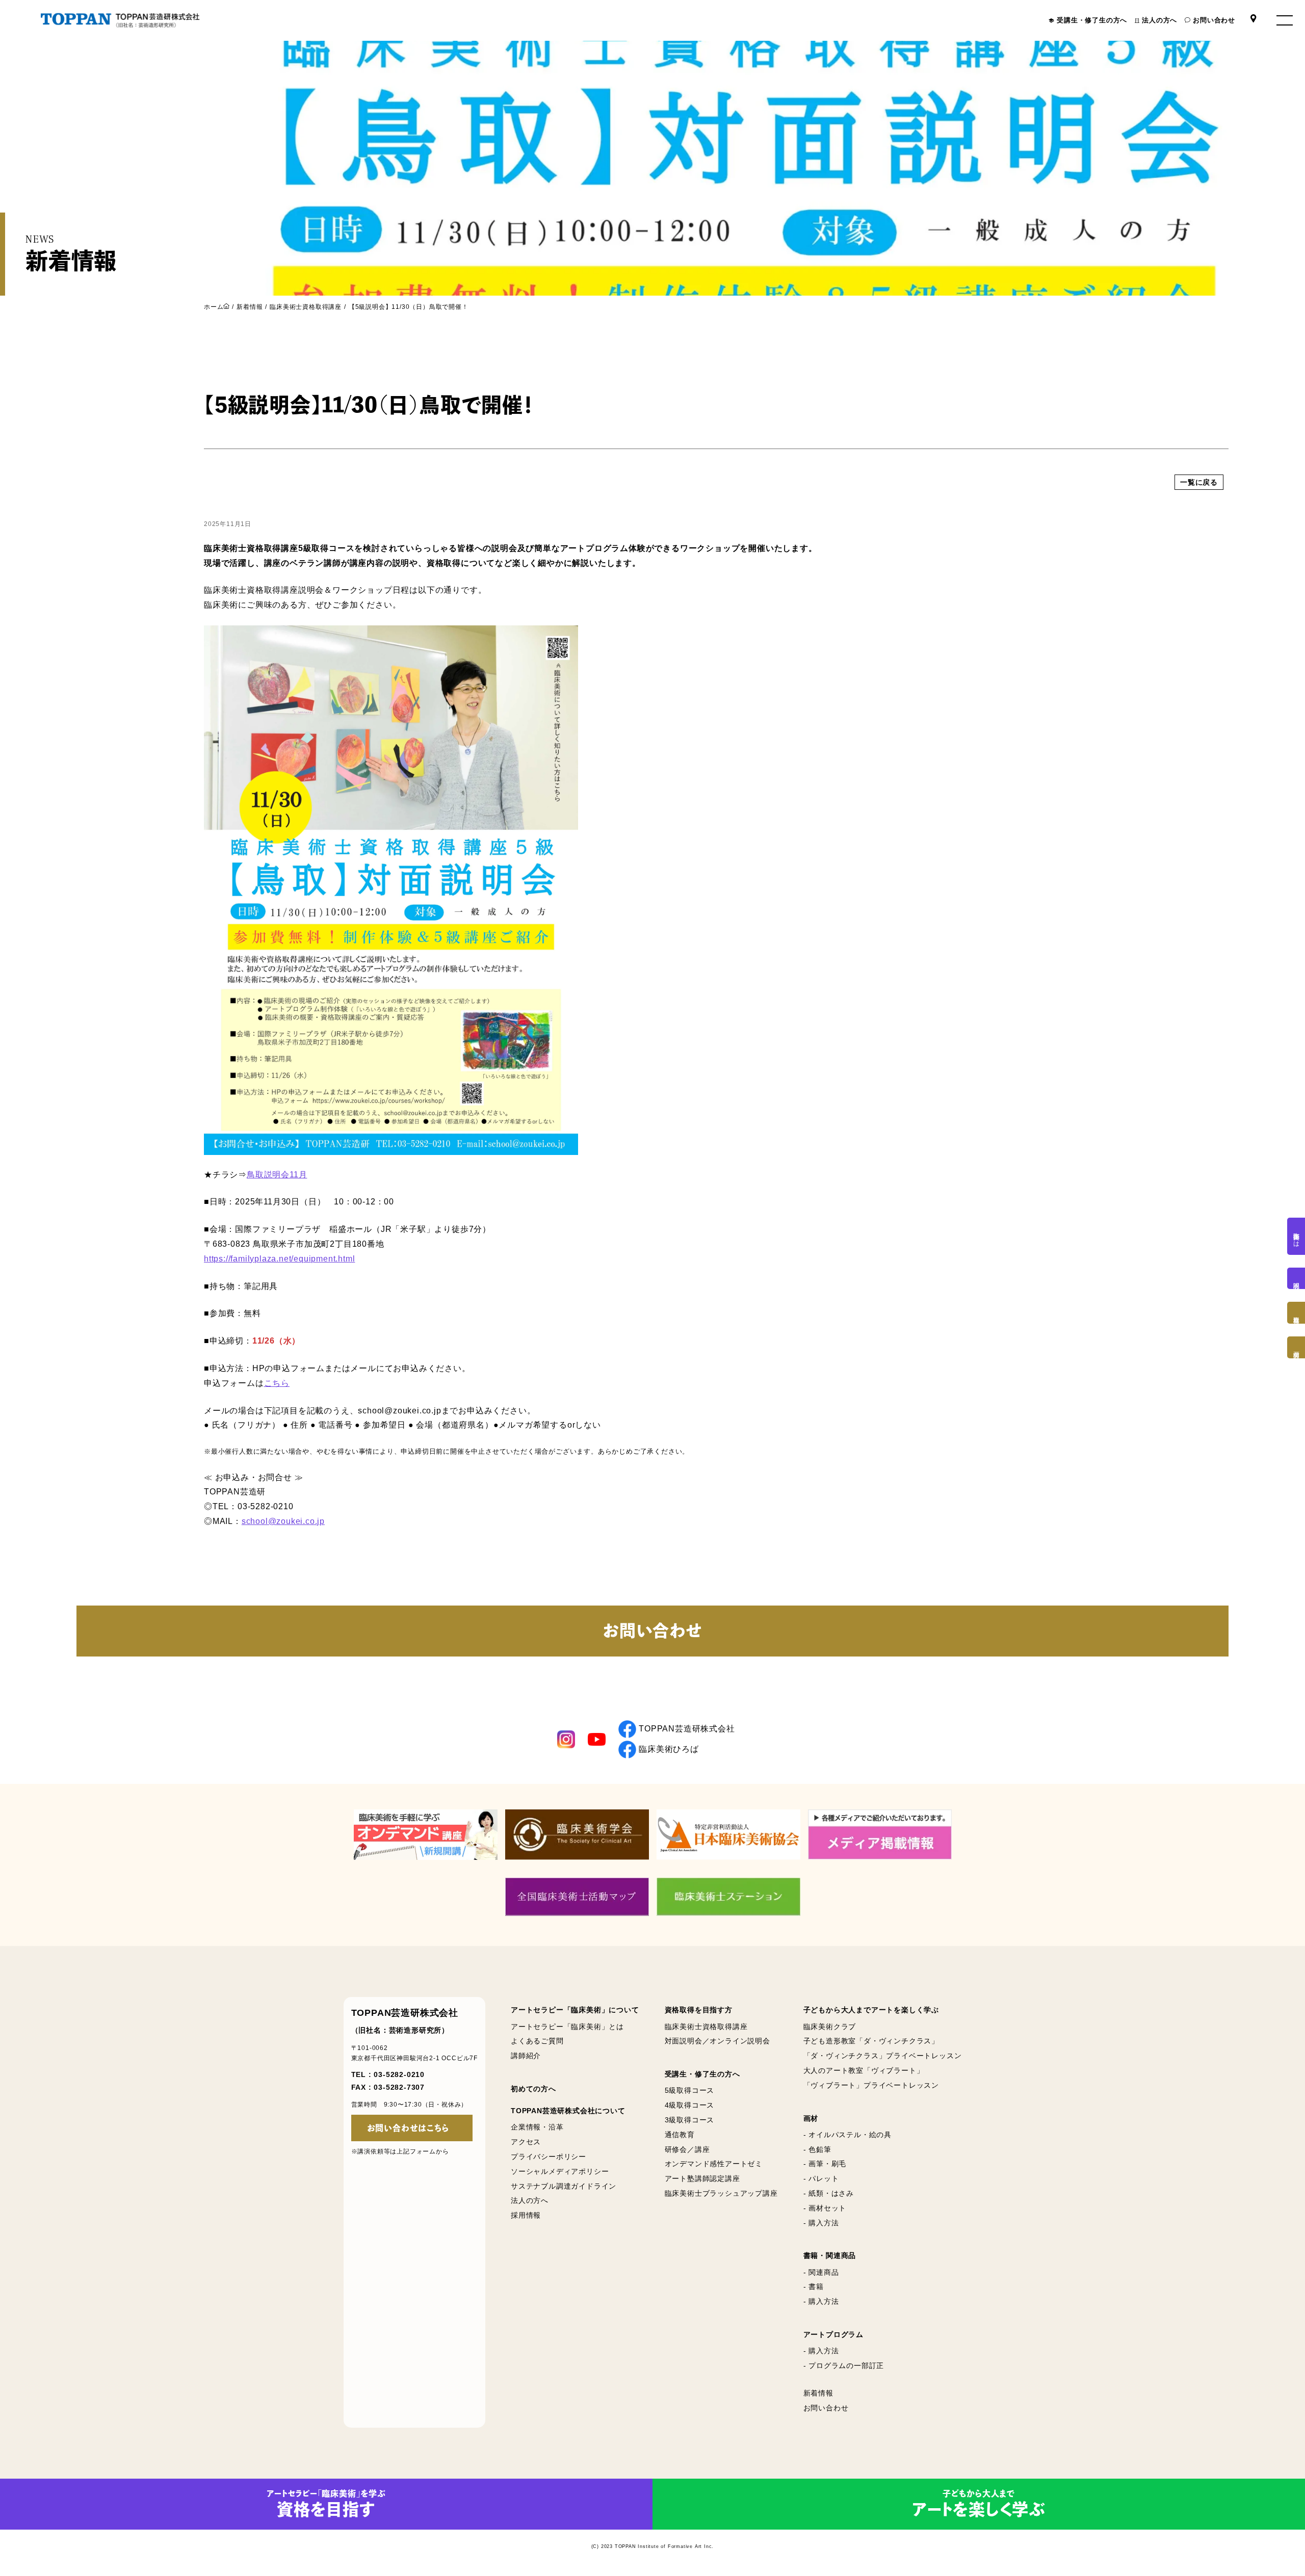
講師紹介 (526, 2056)
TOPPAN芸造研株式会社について (568, 2111)
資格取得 (1296, 1313)
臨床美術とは (1296, 1236)
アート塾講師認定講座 (702, 2178)
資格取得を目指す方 (699, 2010)
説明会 (1296, 1278)
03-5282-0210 (399, 2074)
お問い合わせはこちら (408, 2128)
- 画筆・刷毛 (825, 2164)
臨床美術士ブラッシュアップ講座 (721, 2193)
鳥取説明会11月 (277, 1175)
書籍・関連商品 (830, 2255)
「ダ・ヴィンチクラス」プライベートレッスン (883, 2056)
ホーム (214, 307)
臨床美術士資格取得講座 (306, 307)
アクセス (526, 2142)
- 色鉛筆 (817, 2149)
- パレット (821, 2178)
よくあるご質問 (537, 2041)
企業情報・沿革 (537, 2127)
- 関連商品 (821, 2272)
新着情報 (250, 307)
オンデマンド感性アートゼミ (714, 2164)
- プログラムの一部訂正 (844, 2365)
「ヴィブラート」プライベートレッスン (871, 2085)
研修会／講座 (687, 2149)
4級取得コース (690, 2105)
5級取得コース (690, 2090)
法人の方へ (1159, 20)
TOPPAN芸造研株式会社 (687, 1729)
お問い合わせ (1214, 20)
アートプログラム (833, 2334)
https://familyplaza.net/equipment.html (279, 1259)
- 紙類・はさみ (829, 2193)
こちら (277, 1383)
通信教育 (680, 2135)
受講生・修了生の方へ (1092, 20)
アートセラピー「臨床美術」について (575, 2010)
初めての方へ (533, 2089)
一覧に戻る (1199, 482)
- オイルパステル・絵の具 (847, 2135)
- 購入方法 (821, 2223)
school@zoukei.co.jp (283, 1521)
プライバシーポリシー (549, 2157)
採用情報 (526, 2215)
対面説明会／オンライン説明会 (717, 2041)
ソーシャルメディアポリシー (560, 2171)
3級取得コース (690, 2120)
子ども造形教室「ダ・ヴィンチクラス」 (871, 2041)
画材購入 (1296, 1347)
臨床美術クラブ (830, 2027)
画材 (811, 2118)
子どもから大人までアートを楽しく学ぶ (871, 2010)
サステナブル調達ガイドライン (564, 2186)
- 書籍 (814, 2286)
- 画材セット (825, 2208)
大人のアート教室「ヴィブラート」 (864, 2070)
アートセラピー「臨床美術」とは (567, 2027)
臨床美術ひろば (669, 1749)
